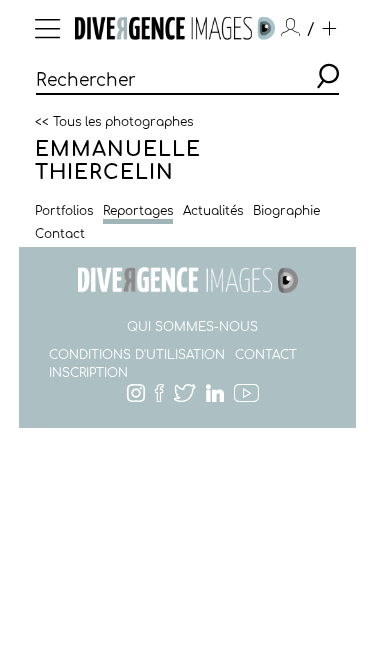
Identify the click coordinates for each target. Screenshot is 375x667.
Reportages (138, 211)
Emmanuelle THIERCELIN (118, 161)
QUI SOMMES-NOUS (192, 327)
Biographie (286, 211)
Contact (60, 234)
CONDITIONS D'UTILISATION (137, 355)
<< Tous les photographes (114, 121)
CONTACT (266, 355)
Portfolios (64, 211)
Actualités (213, 211)
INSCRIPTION (88, 373)
